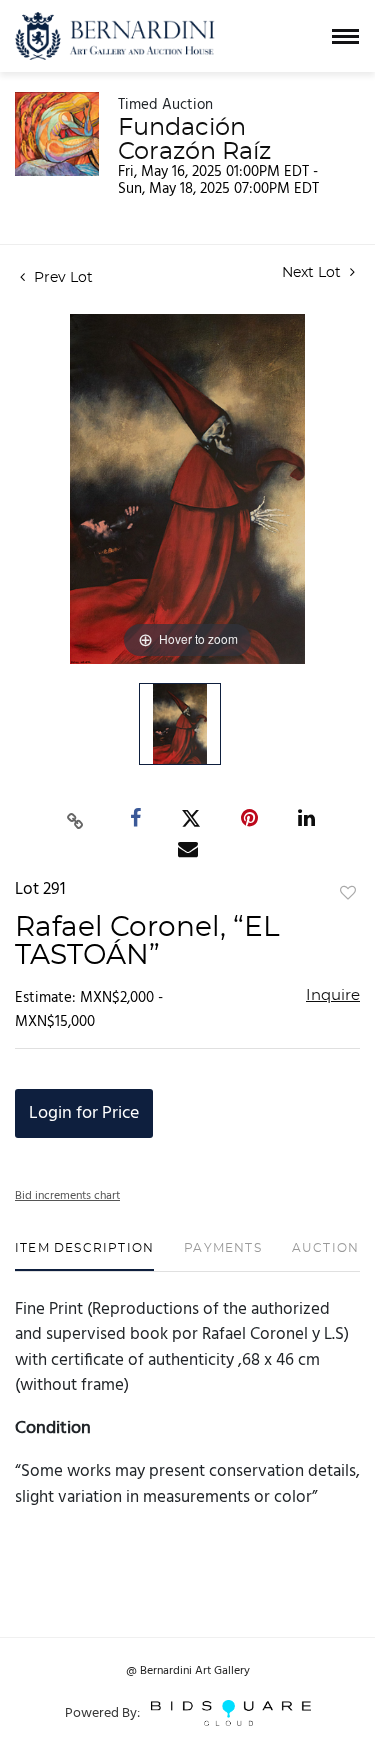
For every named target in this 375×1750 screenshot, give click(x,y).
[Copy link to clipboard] (75, 818)
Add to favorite (348, 894)
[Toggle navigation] (345, 36)
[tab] (84, 1255)
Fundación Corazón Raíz (194, 140)
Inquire (333, 995)
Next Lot (313, 273)
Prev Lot (61, 278)
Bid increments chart (67, 1196)
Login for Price (84, 1113)
